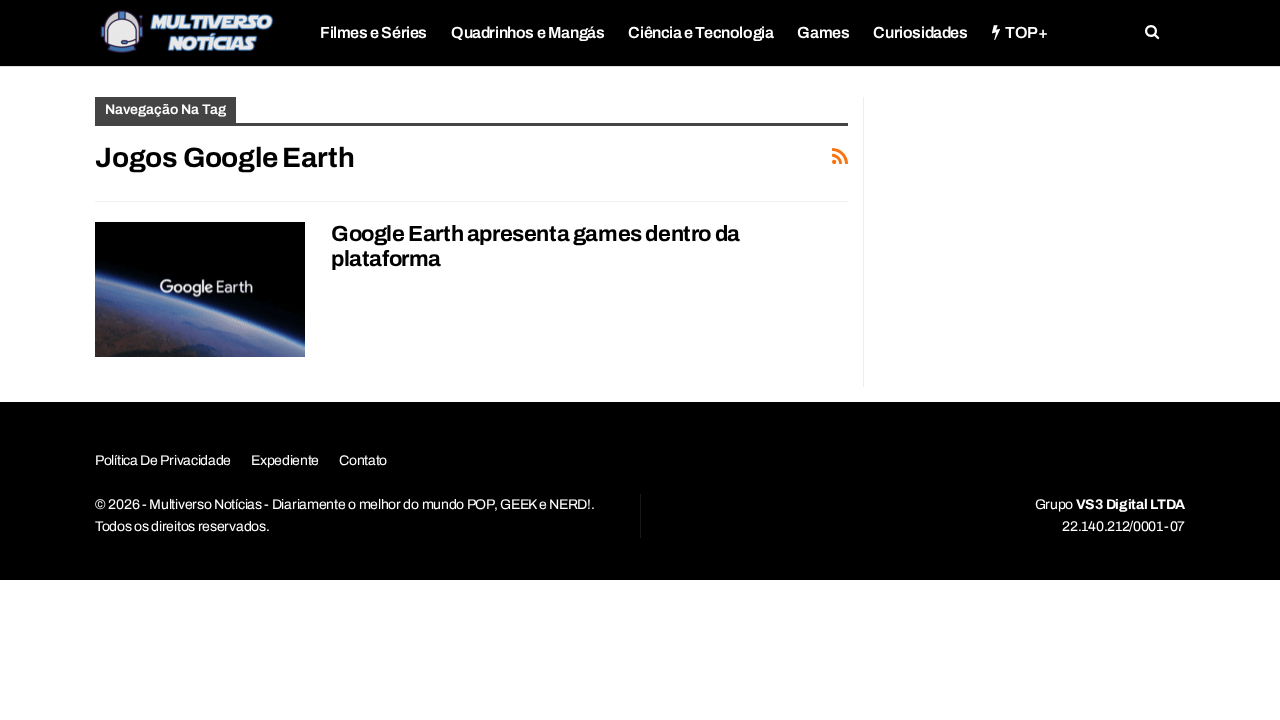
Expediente (285, 460)
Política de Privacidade (163, 460)
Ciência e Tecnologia (700, 32)
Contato (363, 460)
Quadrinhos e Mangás (527, 32)
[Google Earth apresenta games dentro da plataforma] (200, 289)
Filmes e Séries (373, 32)
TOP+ (1026, 32)
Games (823, 32)
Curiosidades (920, 32)
